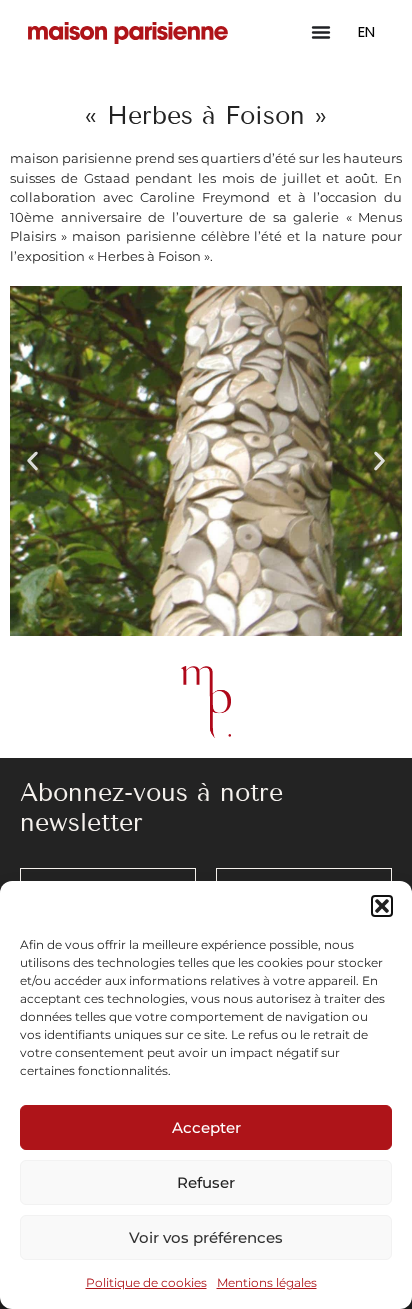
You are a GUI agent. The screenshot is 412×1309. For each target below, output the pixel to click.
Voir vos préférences (206, 1237)
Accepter (206, 1127)
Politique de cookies (146, 1282)
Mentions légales (267, 1282)
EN (366, 31)
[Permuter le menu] (321, 32)
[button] (382, 906)
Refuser (206, 1182)
